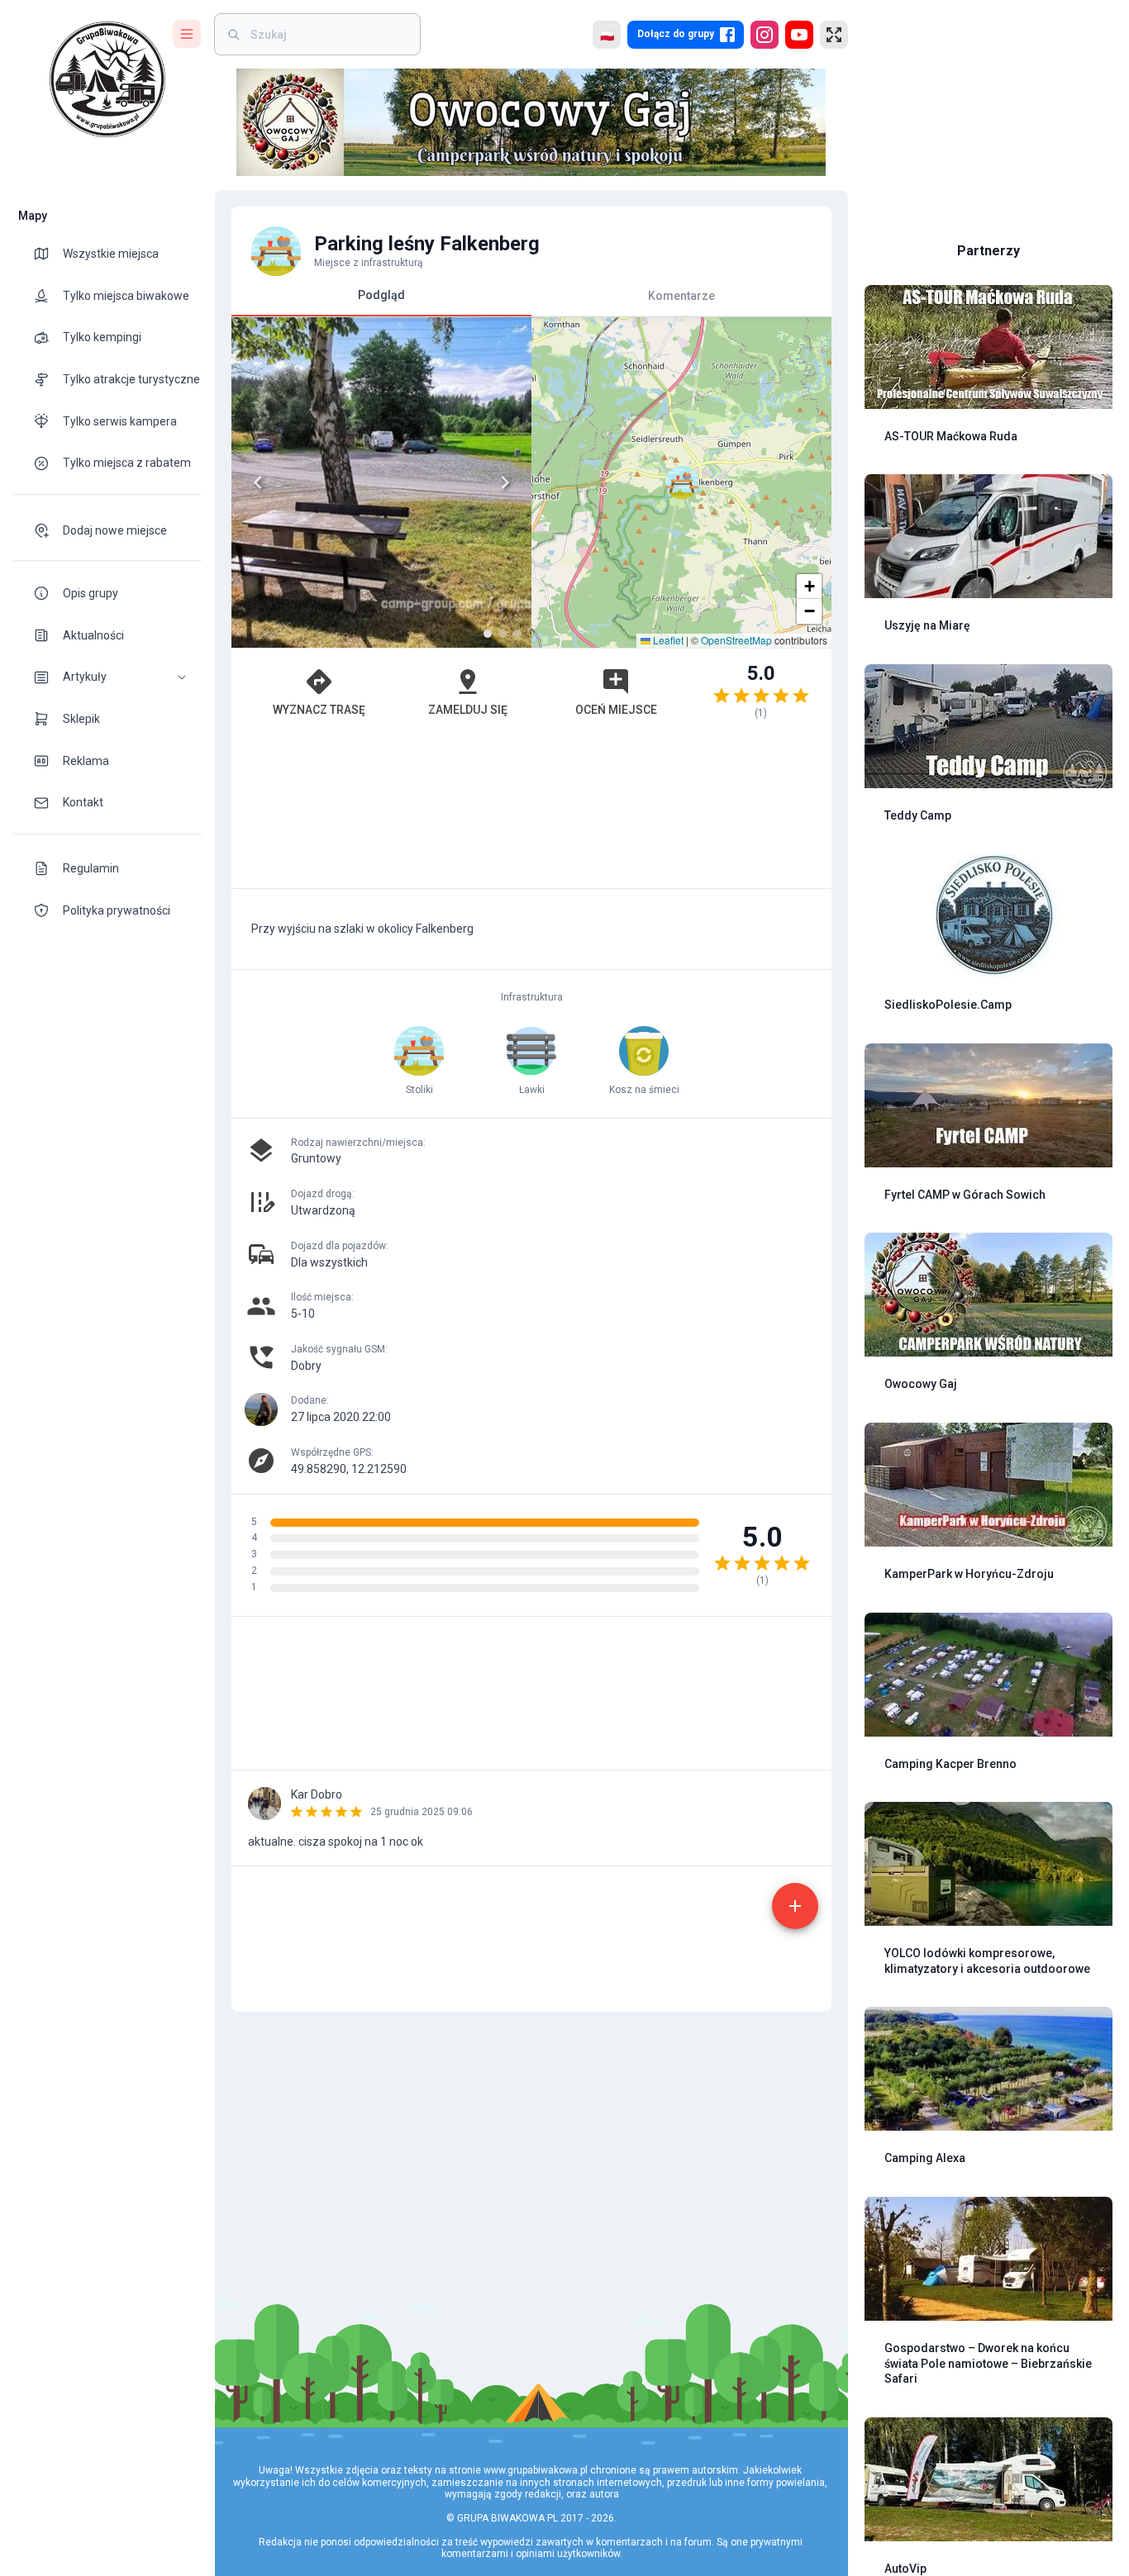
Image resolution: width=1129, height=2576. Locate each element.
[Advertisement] (531, 812)
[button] (107, 677)
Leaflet (667, 640)
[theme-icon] (48, 254)
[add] (795, 1906)
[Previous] (258, 482)
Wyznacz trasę (319, 710)
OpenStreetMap (736, 640)
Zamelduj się (468, 710)
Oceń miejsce (616, 710)
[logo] (107, 79)
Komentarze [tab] (681, 295)
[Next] (505, 482)
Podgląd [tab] (381, 295)
